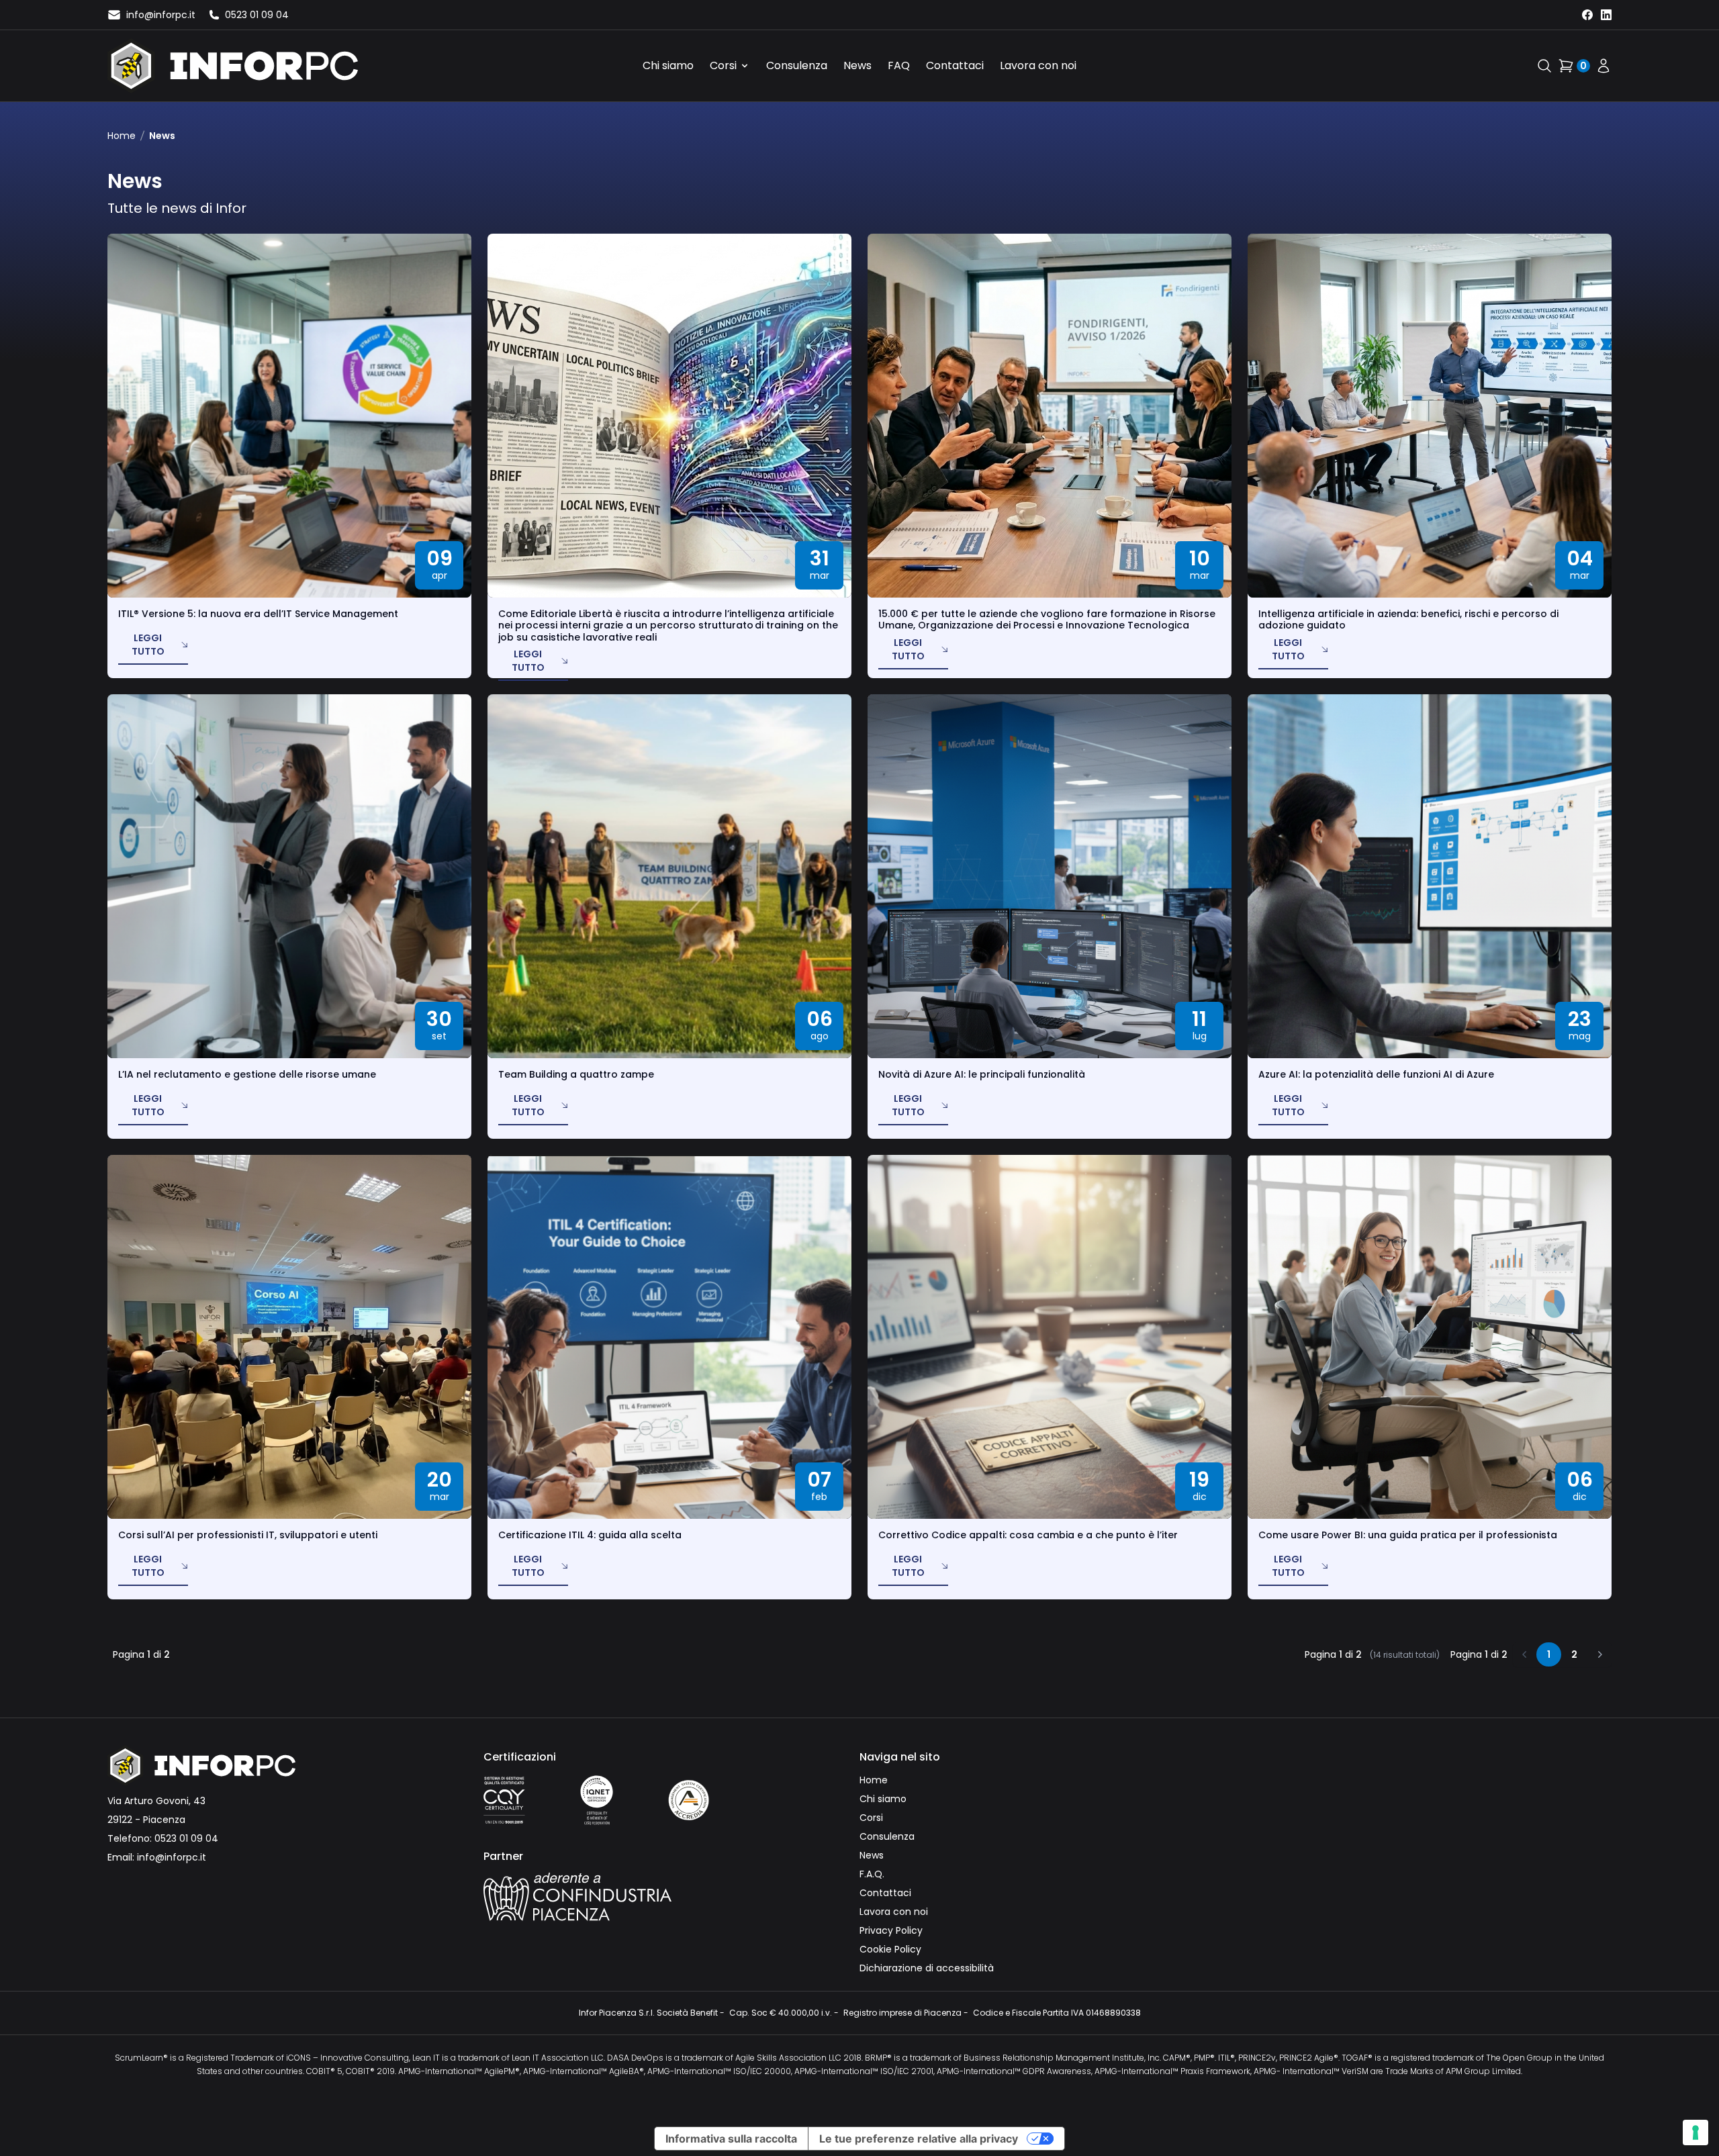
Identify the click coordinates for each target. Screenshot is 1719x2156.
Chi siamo (668, 65)
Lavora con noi (1038, 65)
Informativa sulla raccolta (731, 2139)
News (857, 65)
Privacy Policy (891, 1930)
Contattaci (955, 65)
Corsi (723, 65)
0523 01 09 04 (186, 1838)
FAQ (899, 65)
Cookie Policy (890, 1949)
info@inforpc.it (172, 1857)
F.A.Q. (872, 1874)
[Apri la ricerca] (1544, 66)
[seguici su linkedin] (1606, 15)
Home (122, 136)
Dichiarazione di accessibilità (927, 1968)
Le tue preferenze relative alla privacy (919, 2139)
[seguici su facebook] (1587, 15)
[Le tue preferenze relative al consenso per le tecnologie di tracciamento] (1695, 2132)
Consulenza (797, 65)
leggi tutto (148, 645)
